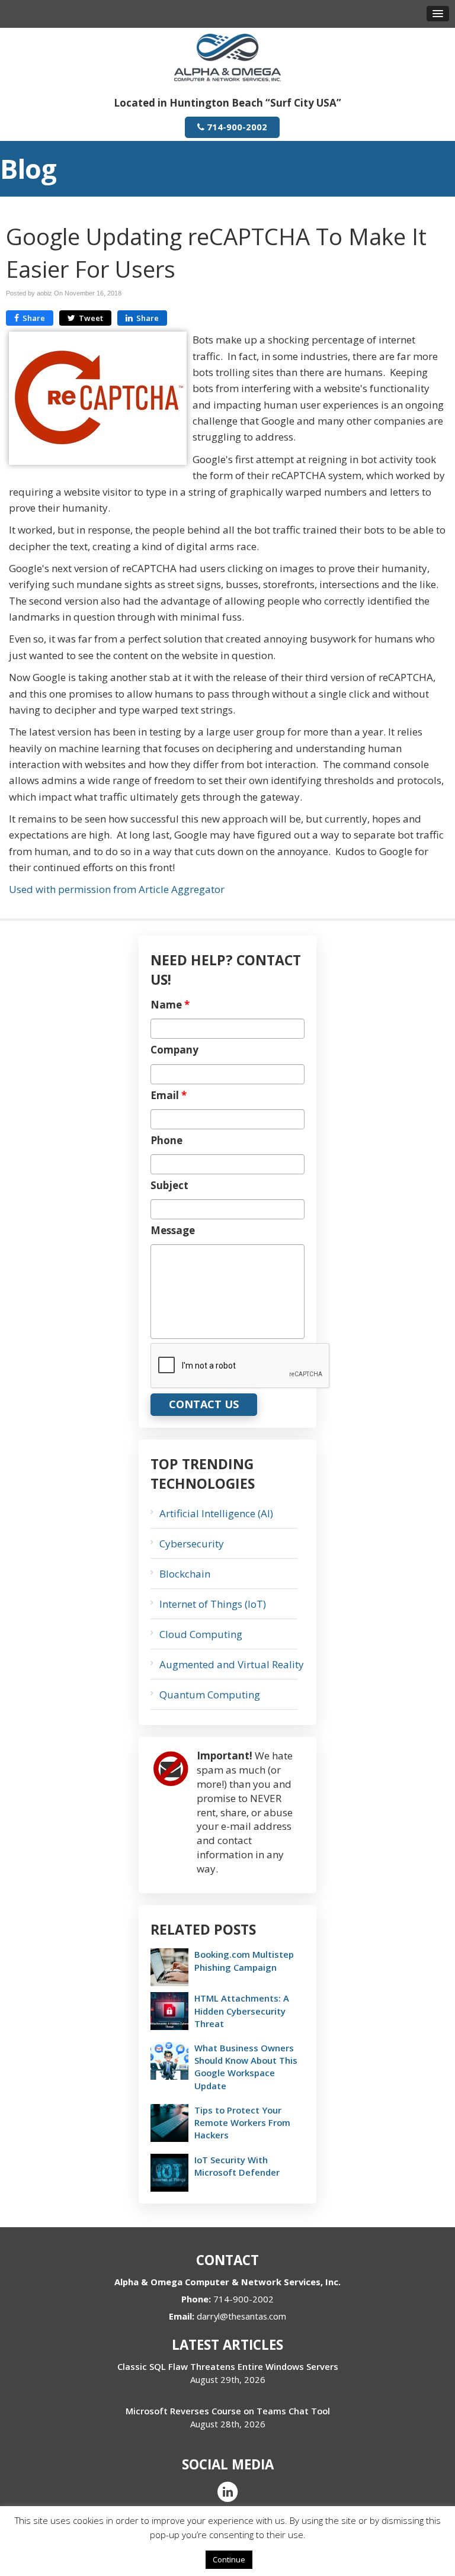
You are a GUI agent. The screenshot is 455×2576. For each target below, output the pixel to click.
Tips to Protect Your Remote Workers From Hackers (242, 2122)
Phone (166, 1141)
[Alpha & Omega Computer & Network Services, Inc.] (227, 57)
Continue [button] (229, 2559)
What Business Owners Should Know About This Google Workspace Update (246, 2067)
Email (169, 1096)
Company (174, 1050)
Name (170, 1005)
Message (173, 1231)
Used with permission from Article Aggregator (117, 889)
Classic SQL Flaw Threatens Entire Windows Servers (228, 2366)
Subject (169, 1186)
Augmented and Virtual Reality (232, 1664)
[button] (438, 14)
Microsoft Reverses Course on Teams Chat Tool (228, 2411)
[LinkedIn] (227, 2491)
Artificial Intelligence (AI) (216, 1513)
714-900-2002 (236, 127)
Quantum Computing (210, 1695)
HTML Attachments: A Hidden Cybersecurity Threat (242, 2010)
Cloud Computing (201, 1634)
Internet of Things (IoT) (213, 1604)
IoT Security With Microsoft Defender (237, 2166)
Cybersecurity (192, 1544)
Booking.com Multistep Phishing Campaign (244, 1960)
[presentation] (241, 1366)
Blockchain (185, 1574)
